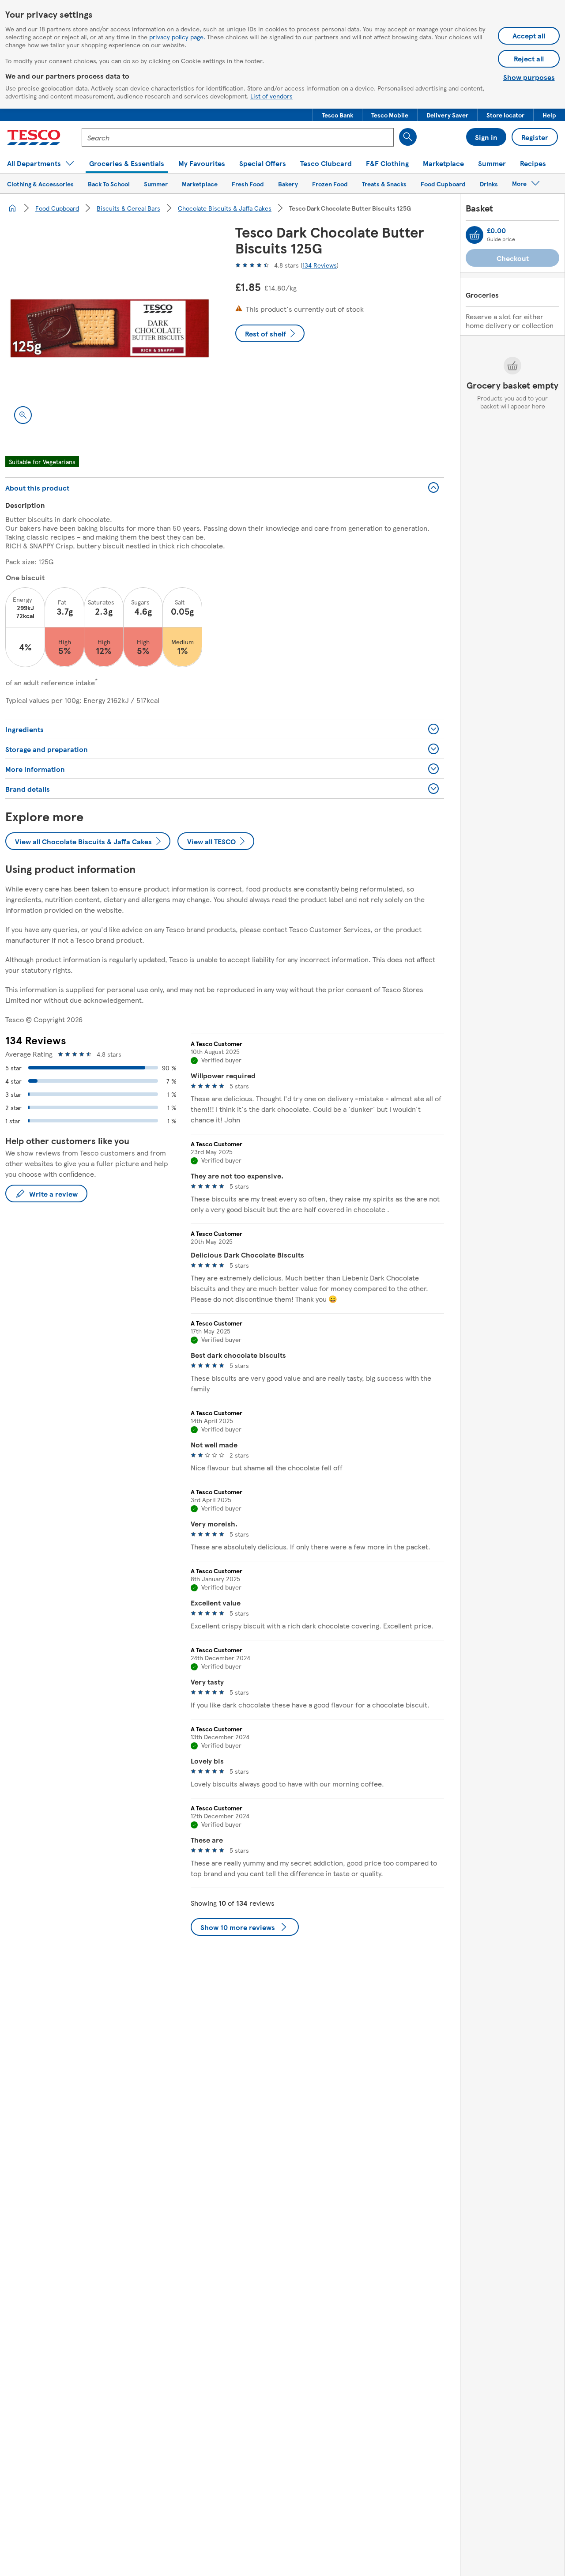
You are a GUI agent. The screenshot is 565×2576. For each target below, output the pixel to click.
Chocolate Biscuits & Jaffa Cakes (225, 208)
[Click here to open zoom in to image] (23, 415)
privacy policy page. (177, 37)
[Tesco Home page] (34, 137)
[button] (337, 115)
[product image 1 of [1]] (110, 328)
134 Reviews (320, 265)
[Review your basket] (475, 235)
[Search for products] (408, 137)
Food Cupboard (57, 208)
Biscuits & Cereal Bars (128, 208)
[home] (12, 208)
